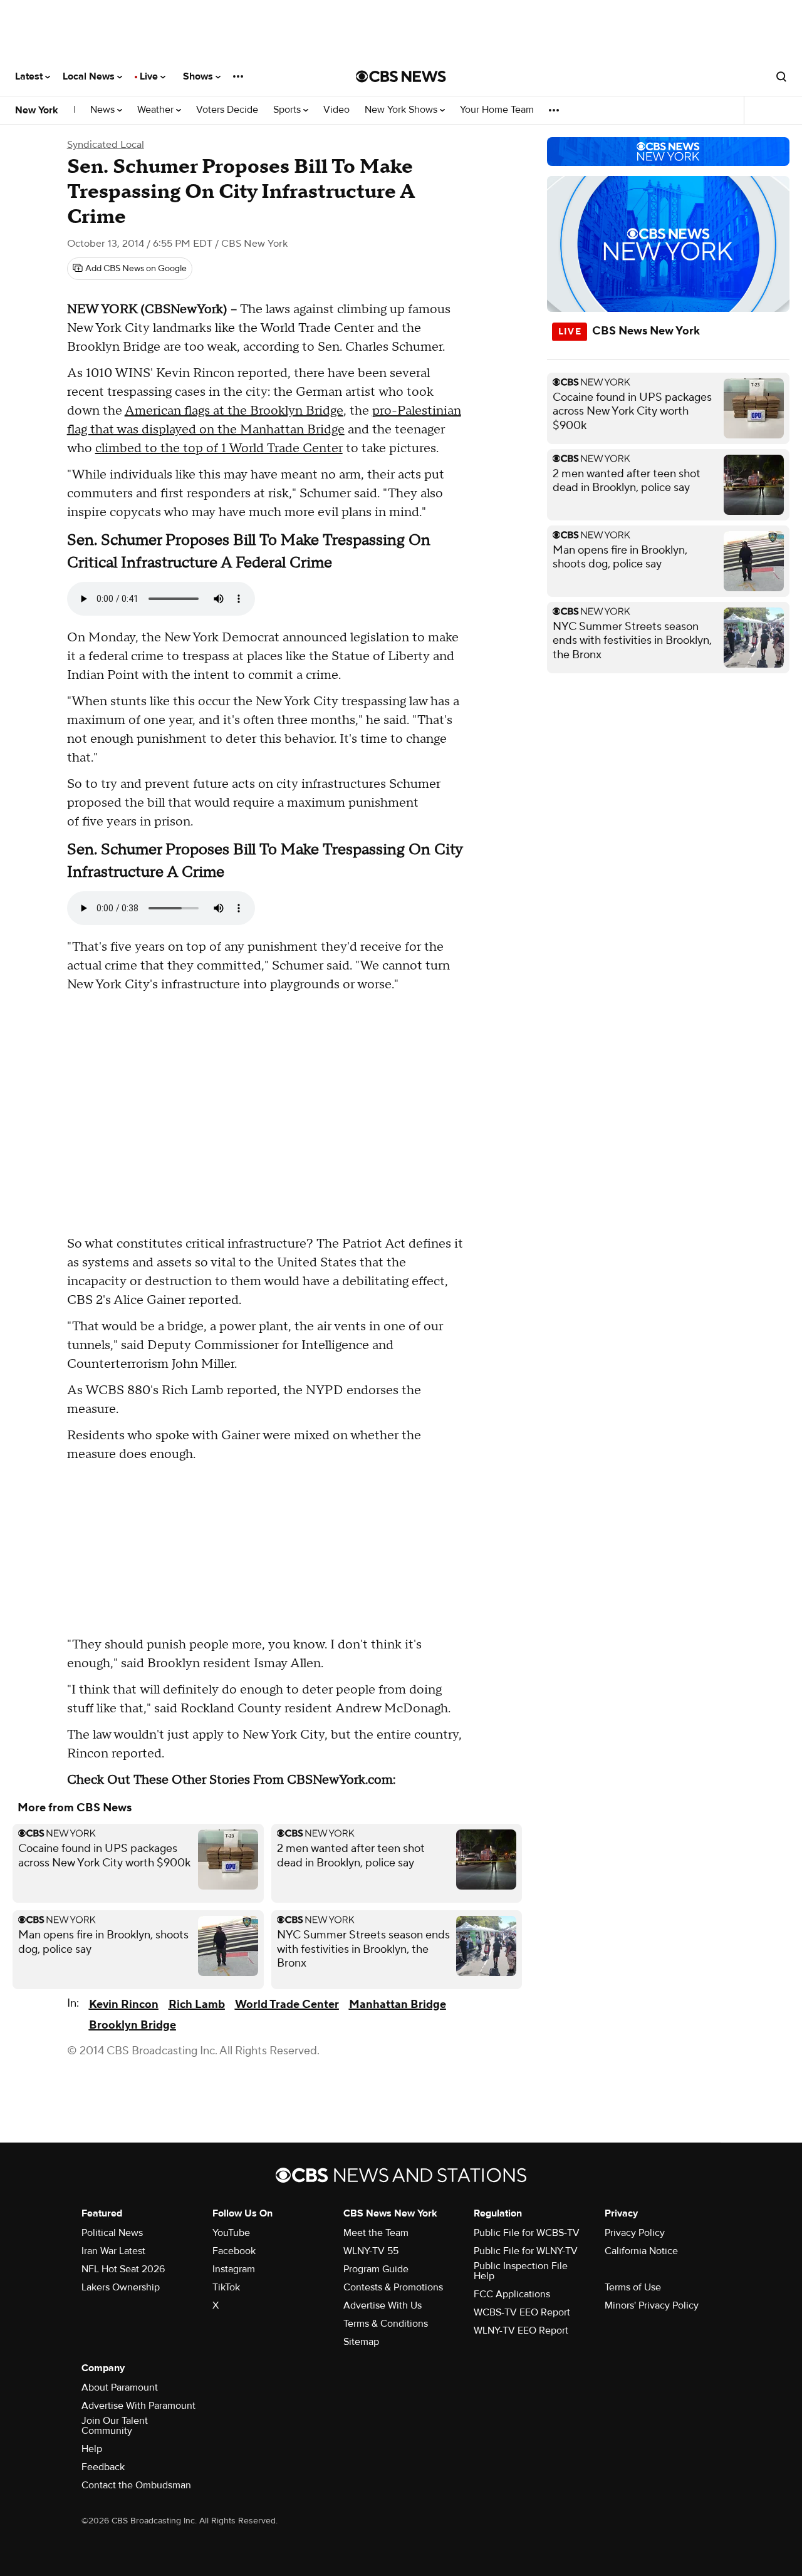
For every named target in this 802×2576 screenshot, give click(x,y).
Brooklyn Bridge (133, 2025)
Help (92, 2449)
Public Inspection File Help (521, 2271)
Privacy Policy (635, 2233)
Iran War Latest (113, 2251)
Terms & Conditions (386, 2324)
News (104, 110)
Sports (288, 110)
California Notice (641, 2251)
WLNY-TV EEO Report (521, 2330)
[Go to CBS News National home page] (401, 76)
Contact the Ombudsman (136, 2485)
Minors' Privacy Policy (652, 2305)
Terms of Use (633, 2287)
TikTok (226, 2287)
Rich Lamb (197, 2004)
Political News (112, 2233)
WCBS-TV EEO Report (522, 2312)
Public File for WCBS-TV (527, 2233)
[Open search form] (781, 76)
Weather (157, 110)
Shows (199, 76)
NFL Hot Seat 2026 (123, 2269)
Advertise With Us (383, 2305)
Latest (30, 76)
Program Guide (376, 2269)
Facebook (234, 2251)
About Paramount (120, 2387)
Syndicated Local (106, 145)
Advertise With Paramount (138, 2406)
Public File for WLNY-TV (526, 2251)
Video (336, 110)
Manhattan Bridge (398, 2004)
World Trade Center (287, 2004)
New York (37, 110)
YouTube (231, 2233)
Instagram (234, 2269)
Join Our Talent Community (115, 2426)
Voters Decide (227, 110)
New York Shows (402, 110)
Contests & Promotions (393, 2287)
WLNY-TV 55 (371, 2251)
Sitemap (361, 2342)
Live (150, 76)
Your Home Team (497, 110)
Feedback (103, 2467)
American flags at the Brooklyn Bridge (234, 411)
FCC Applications (512, 2294)
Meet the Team (376, 2233)
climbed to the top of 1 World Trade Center (219, 448)
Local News (90, 76)
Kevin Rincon (124, 2004)
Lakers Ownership (121, 2287)
